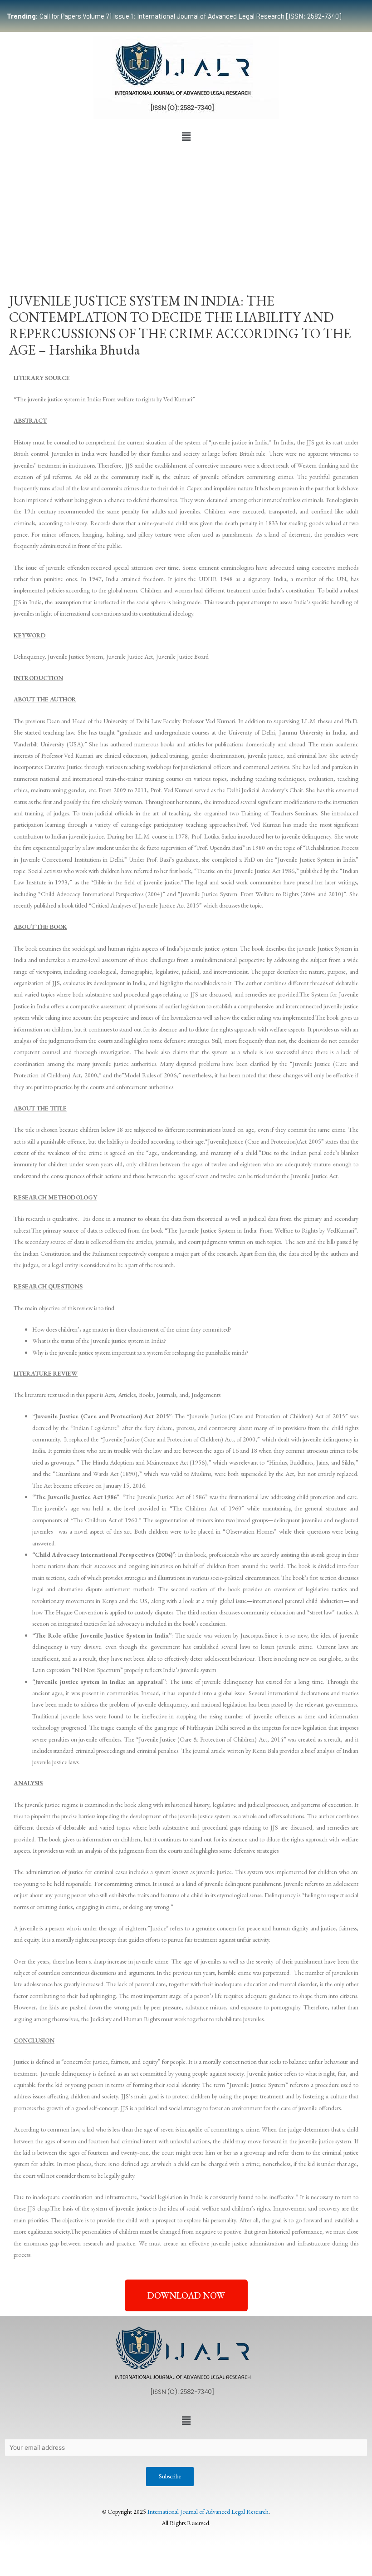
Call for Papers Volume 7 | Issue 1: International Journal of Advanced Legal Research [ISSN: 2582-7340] (174, 16)
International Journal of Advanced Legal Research (208, 2512)
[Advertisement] (186, 213)
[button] (186, 137)
